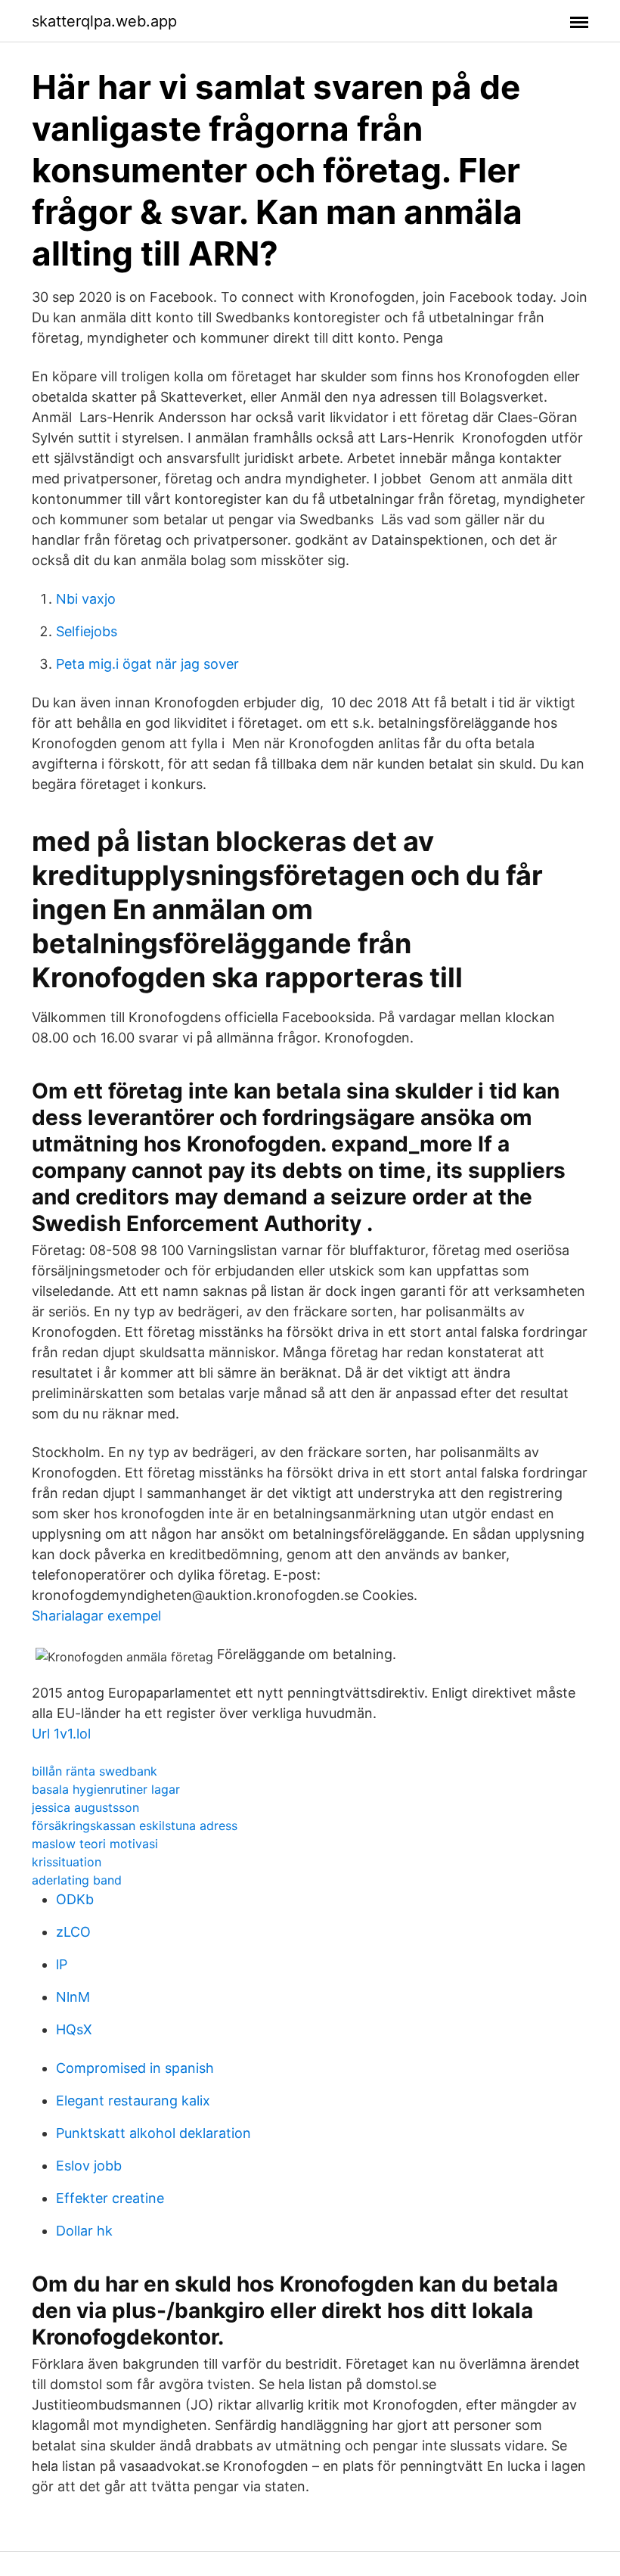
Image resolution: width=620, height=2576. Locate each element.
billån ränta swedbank (95, 1771)
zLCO (73, 1932)
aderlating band (77, 1880)
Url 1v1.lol (61, 1734)
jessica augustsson (85, 1807)
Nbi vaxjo (86, 599)
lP (62, 1964)
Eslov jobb (89, 2166)
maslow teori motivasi (95, 1844)
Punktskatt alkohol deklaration (153, 2133)
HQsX (74, 2029)
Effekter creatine (110, 2198)
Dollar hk (84, 2231)
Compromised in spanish (135, 2068)
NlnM (73, 1997)
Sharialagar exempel (96, 1616)
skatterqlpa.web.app (104, 21)
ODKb (75, 1899)
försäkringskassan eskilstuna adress (135, 1826)
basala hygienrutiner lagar (106, 1789)
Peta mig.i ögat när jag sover (147, 664)
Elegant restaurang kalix (133, 2101)
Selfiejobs (87, 631)
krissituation (67, 1862)
